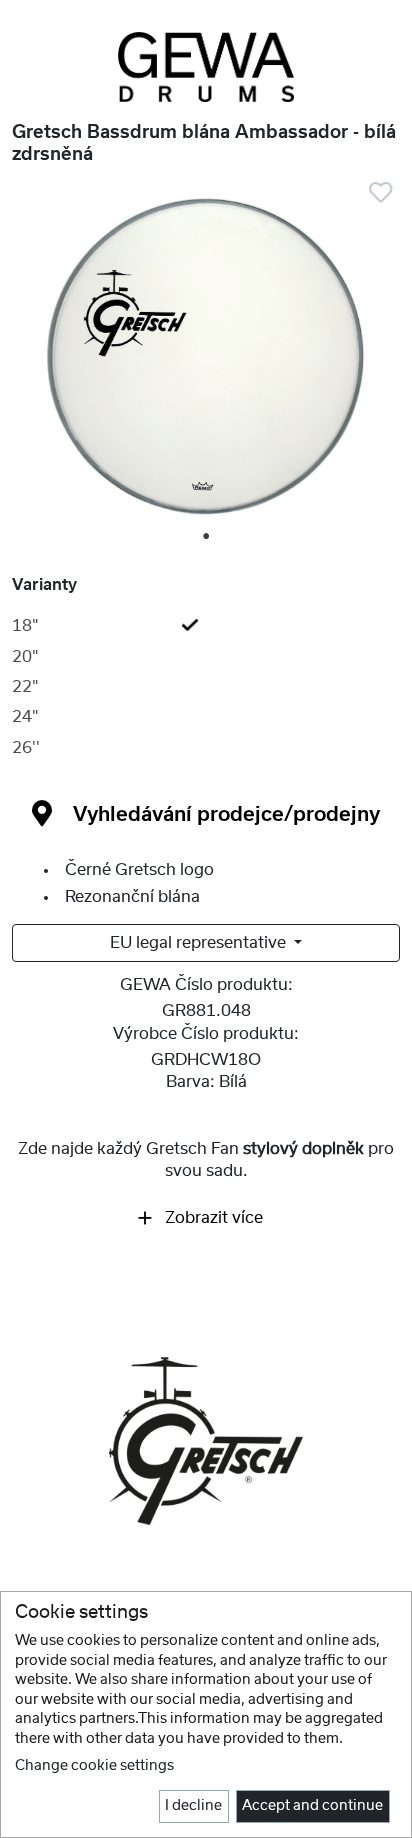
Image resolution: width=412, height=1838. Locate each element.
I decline (193, 1806)
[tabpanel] (206, 356)
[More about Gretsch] (206, 1440)
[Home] (206, 67)
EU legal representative (200, 943)
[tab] (206, 626)
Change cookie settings (94, 1766)
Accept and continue (312, 1806)
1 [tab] (207, 537)
